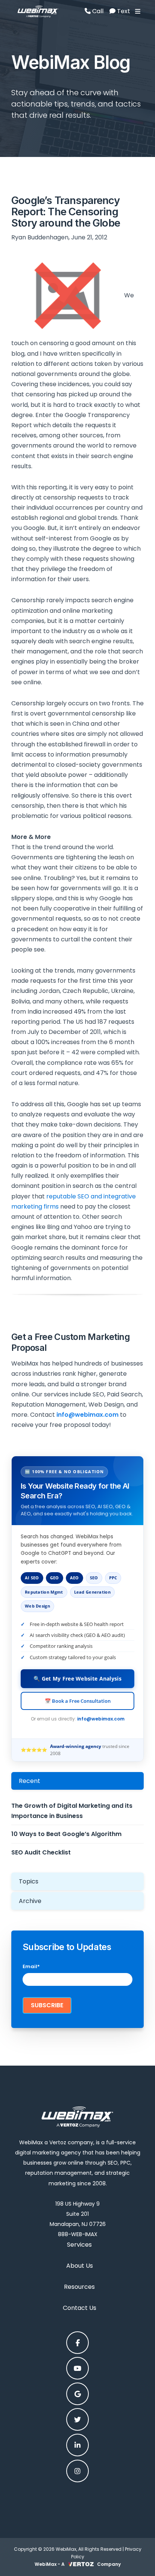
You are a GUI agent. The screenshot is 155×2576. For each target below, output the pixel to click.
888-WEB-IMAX (78, 2234)
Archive (30, 1901)
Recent (30, 1781)
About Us (80, 2266)
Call (97, 11)
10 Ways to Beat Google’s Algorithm (66, 1834)
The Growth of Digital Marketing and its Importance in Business (72, 1811)
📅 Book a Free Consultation (78, 1701)
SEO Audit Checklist (41, 1852)
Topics (29, 1881)
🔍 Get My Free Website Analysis (77, 1679)
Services (79, 2245)
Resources (79, 2287)
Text (123, 11)
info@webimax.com (101, 1719)
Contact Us (80, 2308)
